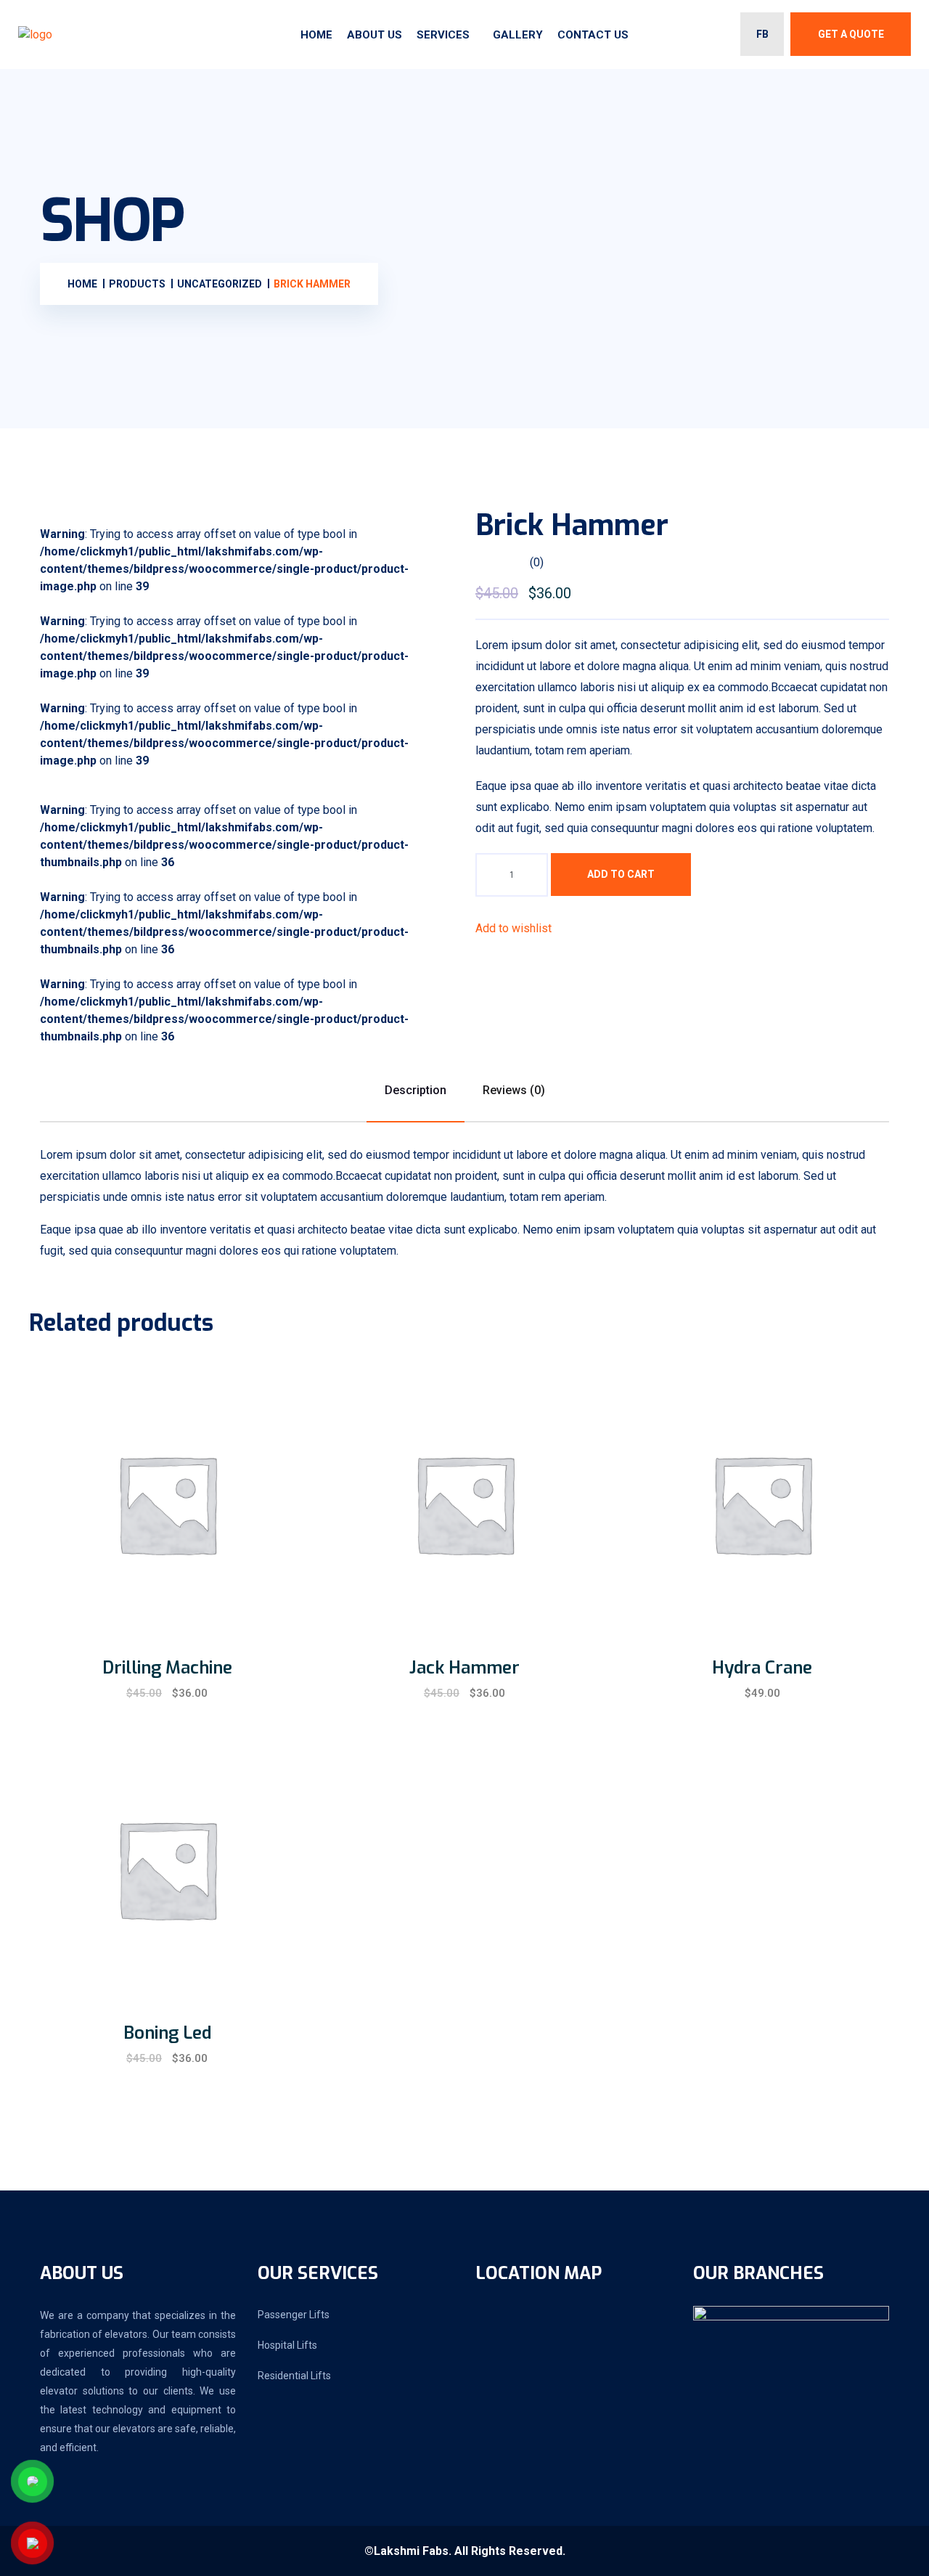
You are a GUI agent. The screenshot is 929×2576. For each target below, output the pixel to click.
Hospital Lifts (287, 2345)
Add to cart (621, 874)
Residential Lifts (294, 2376)
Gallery (518, 35)
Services (443, 35)
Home (316, 35)
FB (762, 34)
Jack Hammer (464, 1668)
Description (416, 1090)
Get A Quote (851, 34)
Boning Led (167, 2033)
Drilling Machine (167, 1668)
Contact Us (593, 35)
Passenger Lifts (294, 2315)
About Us (375, 35)
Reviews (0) (514, 1090)
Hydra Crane (762, 1668)
